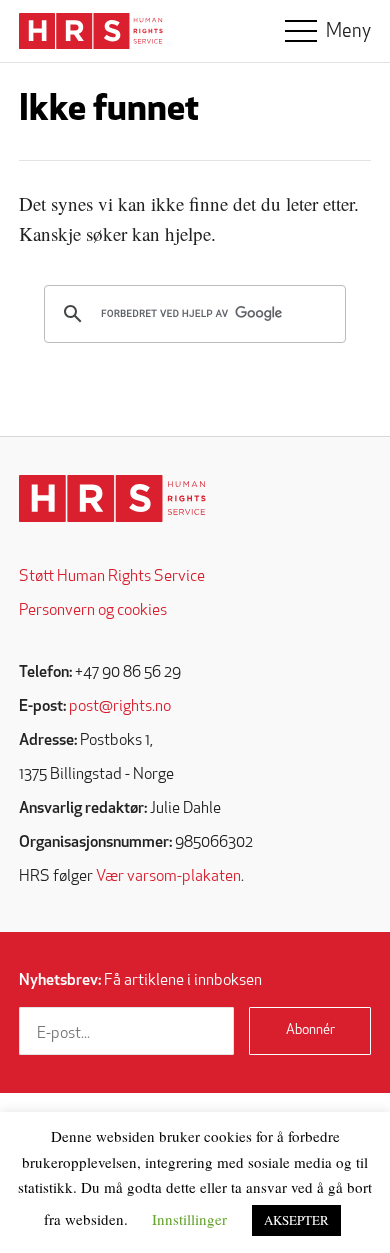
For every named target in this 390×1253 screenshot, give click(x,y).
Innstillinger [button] (189, 1219)
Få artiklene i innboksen (140, 981)
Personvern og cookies (93, 611)
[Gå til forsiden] (112, 498)
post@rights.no (120, 707)
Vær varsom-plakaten (168, 877)
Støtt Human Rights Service (112, 577)
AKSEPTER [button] (296, 1220)
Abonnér (310, 1030)
